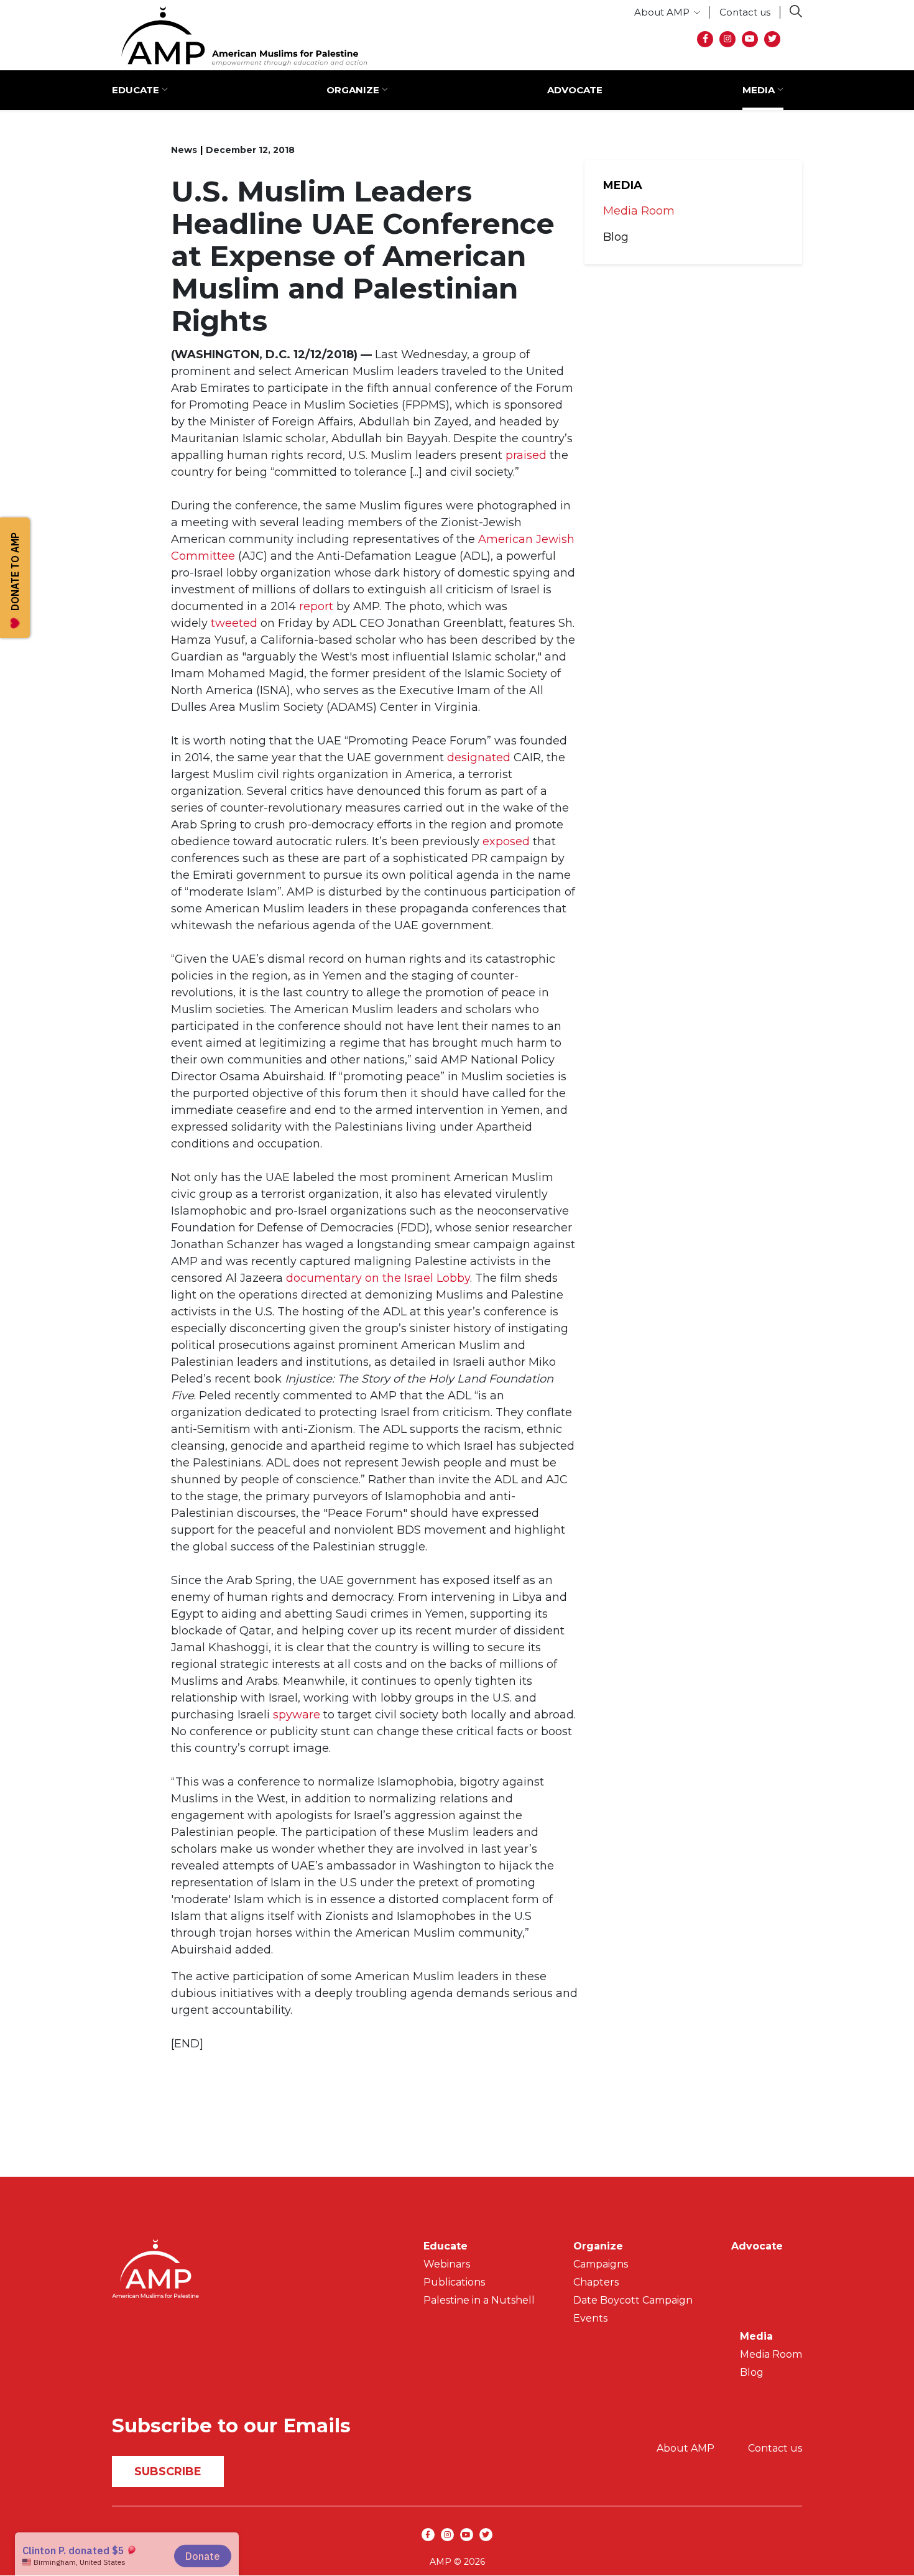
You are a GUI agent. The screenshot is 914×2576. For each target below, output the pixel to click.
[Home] (239, 36)
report (316, 606)
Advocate (575, 90)
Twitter (772, 39)
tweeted (234, 623)
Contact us (745, 12)
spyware (297, 1715)
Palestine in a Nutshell (479, 2300)
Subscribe (168, 2472)
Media (759, 90)
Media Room (639, 211)
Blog (616, 237)
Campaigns (601, 2264)
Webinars (447, 2264)
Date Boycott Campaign (633, 2300)
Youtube (750, 39)
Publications (454, 2282)
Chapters (596, 2282)
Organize (353, 90)
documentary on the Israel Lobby (378, 1278)
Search (796, 11)
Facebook (705, 39)
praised (526, 455)
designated (479, 758)
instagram (727, 39)
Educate (136, 90)
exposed (506, 841)
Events (590, 2318)
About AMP (662, 12)
